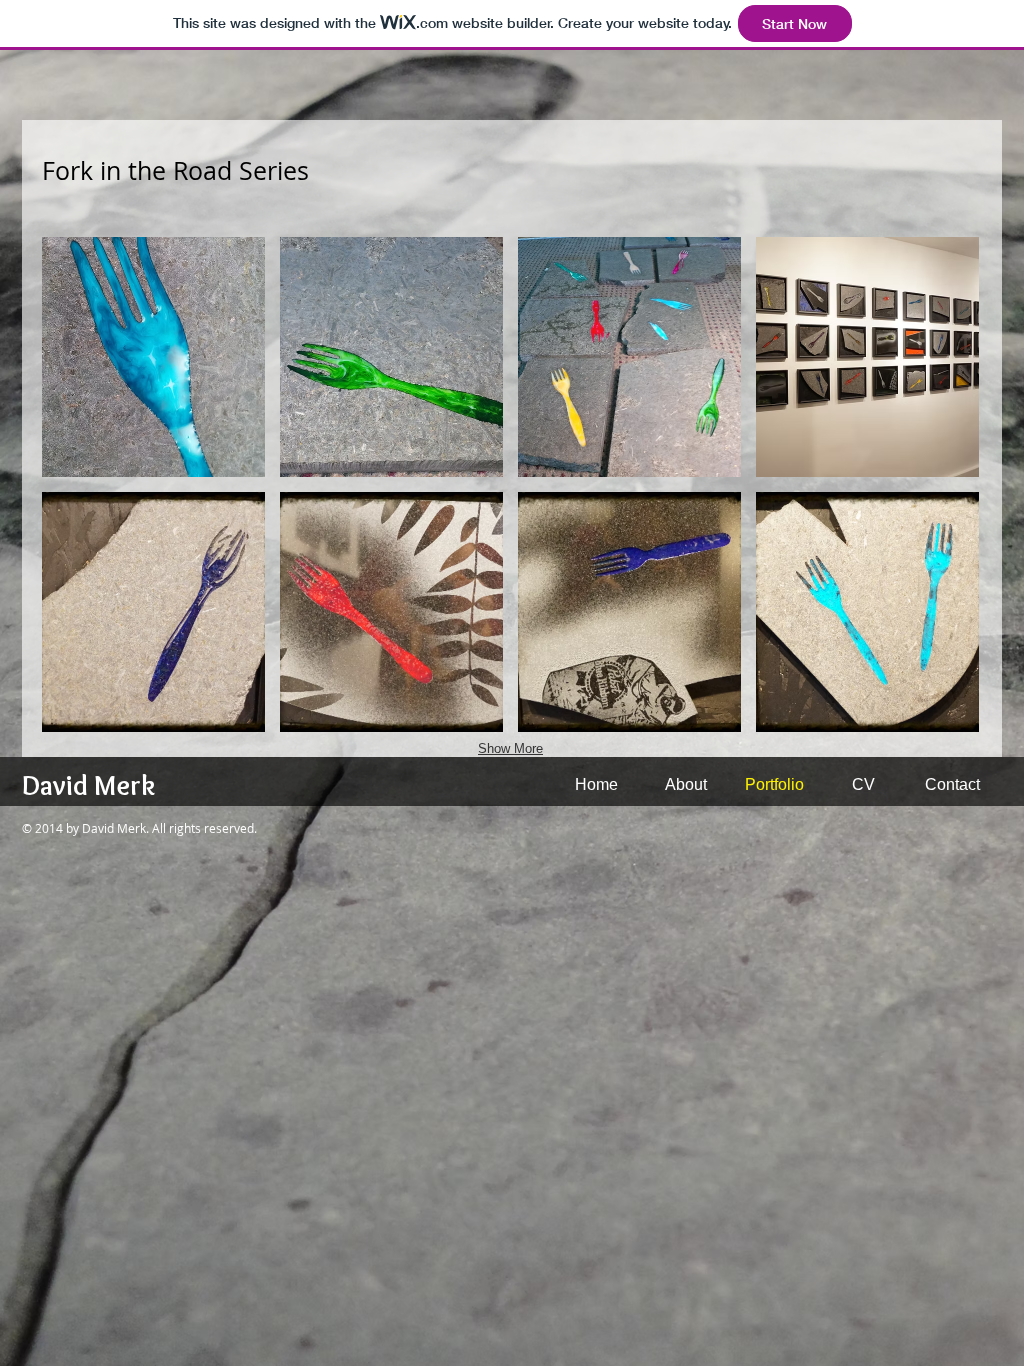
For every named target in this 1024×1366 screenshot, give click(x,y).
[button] (153, 357)
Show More (510, 748)
